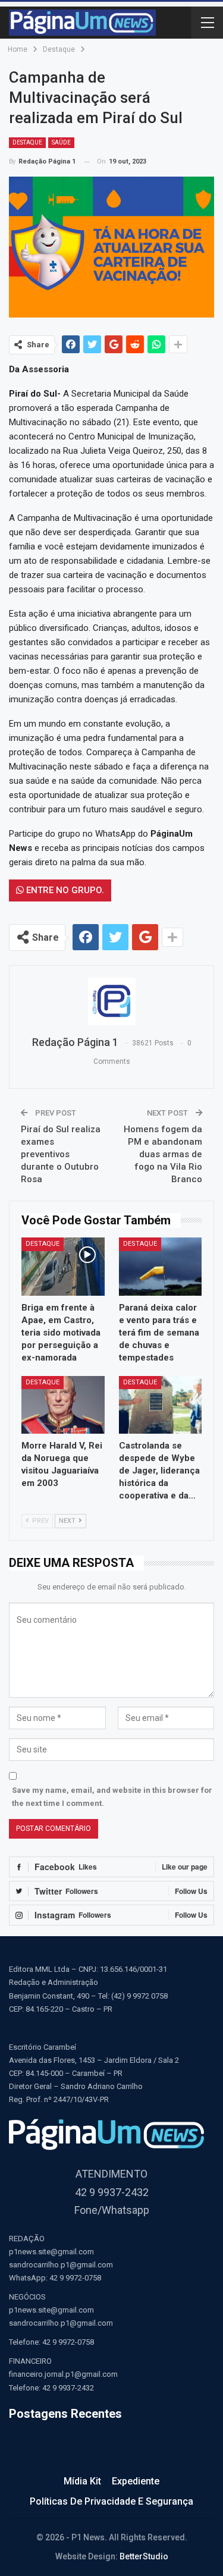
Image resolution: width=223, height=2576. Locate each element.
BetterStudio (144, 2556)
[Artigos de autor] (111, 1001)
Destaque (27, 142)
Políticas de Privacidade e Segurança (111, 2501)
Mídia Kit (82, 2481)
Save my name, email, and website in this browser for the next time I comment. (112, 1797)
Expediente (136, 2481)
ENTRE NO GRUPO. (64, 890)
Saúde (61, 142)
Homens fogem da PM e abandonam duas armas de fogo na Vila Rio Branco (163, 1154)
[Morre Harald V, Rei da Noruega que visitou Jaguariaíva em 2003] (63, 1405)
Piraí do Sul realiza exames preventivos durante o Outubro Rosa (61, 1154)
